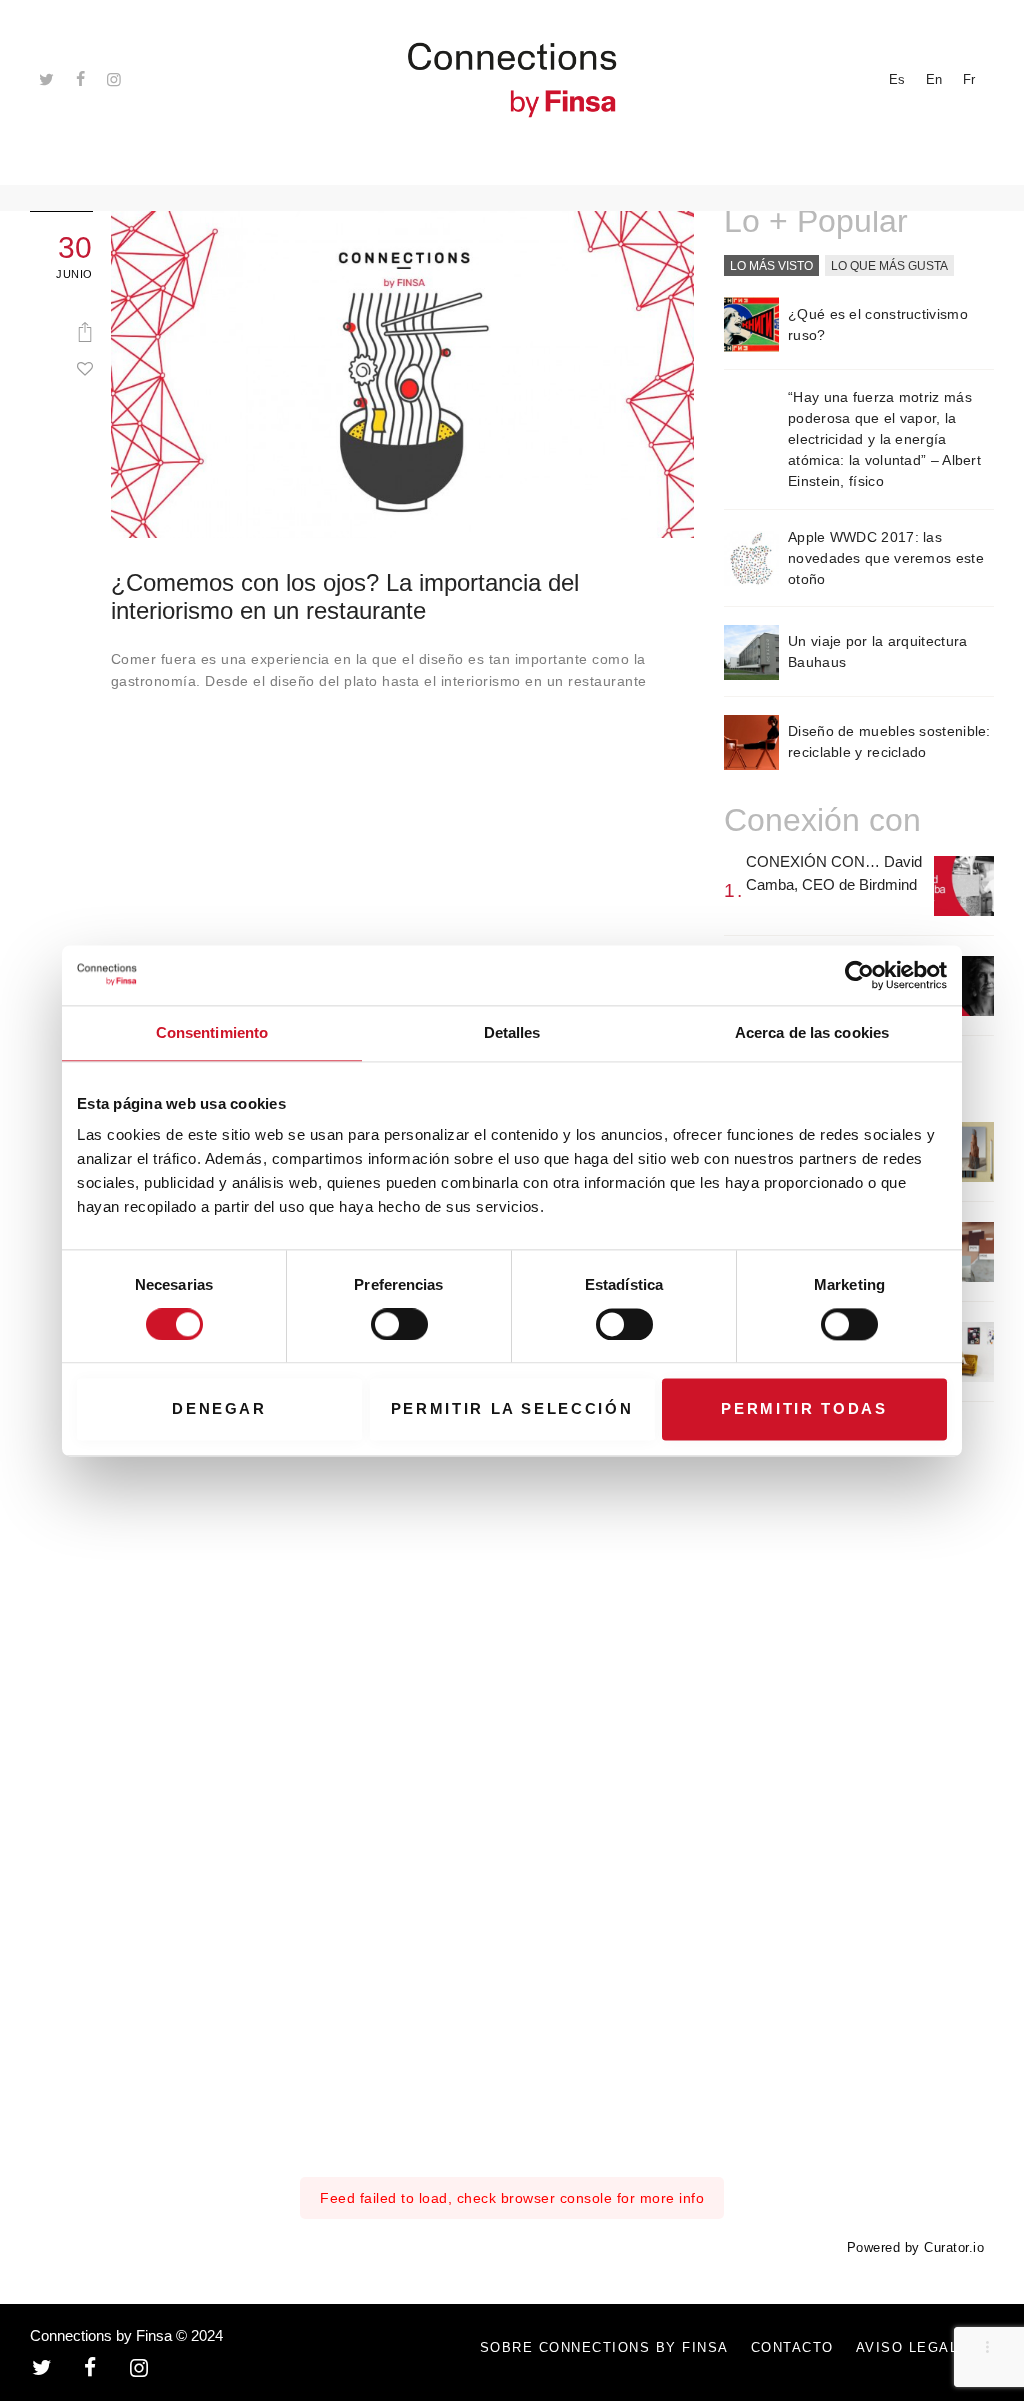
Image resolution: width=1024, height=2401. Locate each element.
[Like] (85, 368)
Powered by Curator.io (916, 2248)
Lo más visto (771, 266)
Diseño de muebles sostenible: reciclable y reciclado (889, 741)
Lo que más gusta (889, 266)
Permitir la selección (512, 1409)
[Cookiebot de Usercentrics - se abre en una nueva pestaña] (859, 975)
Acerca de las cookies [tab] (812, 1032)
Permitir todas (804, 1409)
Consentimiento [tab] (212, 1032)
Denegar (219, 1409)
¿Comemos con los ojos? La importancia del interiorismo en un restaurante (345, 596)
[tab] (771, 267)
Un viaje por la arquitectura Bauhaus (877, 651)
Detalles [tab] (512, 1032)
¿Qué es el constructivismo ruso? (878, 324)
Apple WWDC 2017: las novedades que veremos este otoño (886, 558)
